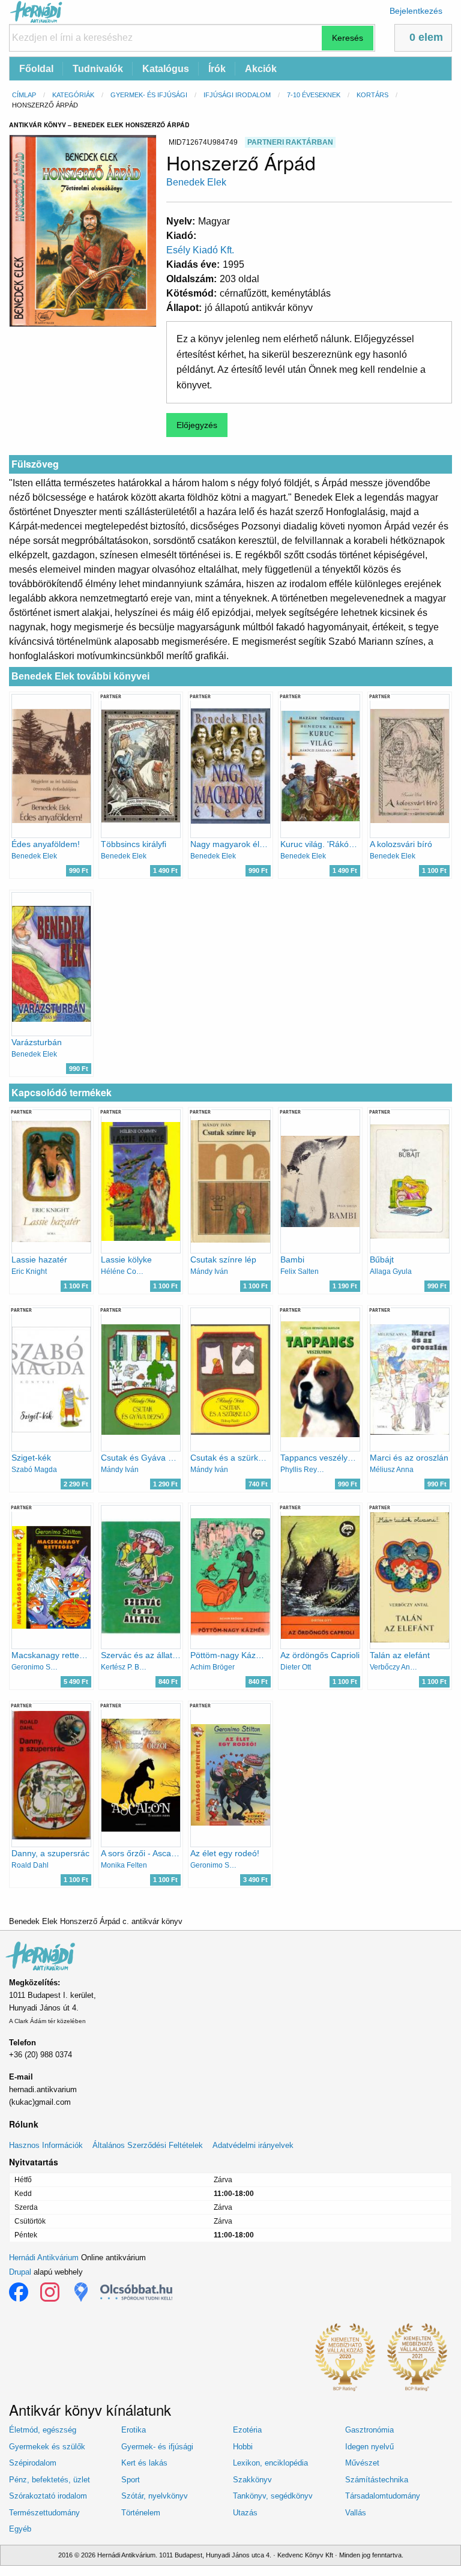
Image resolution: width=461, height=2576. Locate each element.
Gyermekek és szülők (47, 2447)
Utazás (245, 2513)
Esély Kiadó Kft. (200, 250)
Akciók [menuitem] (261, 69)
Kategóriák (73, 95)
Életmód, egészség (43, 2430)
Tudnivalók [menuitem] (98, 69)
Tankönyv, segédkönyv (273, 2496)
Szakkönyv (252, 2480)
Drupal (20, 2272)
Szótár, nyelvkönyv (155, 2496)
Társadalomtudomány (383, 2496)
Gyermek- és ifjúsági (149, 95)
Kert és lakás (144, 2463)
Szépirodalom (33, 2463)
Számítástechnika (377, 2480)
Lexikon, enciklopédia (270, 2463)
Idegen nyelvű (369, 2447)
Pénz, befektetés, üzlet (50, 2480)
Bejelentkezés (416, 11)
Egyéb (20, 2529)
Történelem (141, 2513)
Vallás (356, 2513)
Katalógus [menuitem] (166, 69)
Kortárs (372, 95)
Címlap (24, 95)
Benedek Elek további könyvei (80, 676)
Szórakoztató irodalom (48, 2496)
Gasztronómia (369, 2430)
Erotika (134, 2430)
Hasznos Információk (46, 2145)
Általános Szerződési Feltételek (148, 2145)
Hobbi (243, 2447)
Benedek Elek (196, 182)
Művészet (362, 2463)
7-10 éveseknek (314, 95)
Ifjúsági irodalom (237, 95)
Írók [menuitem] (217, 69)
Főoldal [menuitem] (36, 69)
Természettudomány (44, 2513)
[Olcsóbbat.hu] (136, 2292)
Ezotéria (247, 2430)
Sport (131, 2480)
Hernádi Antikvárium (44, 2258)
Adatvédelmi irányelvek (253, 2145)
